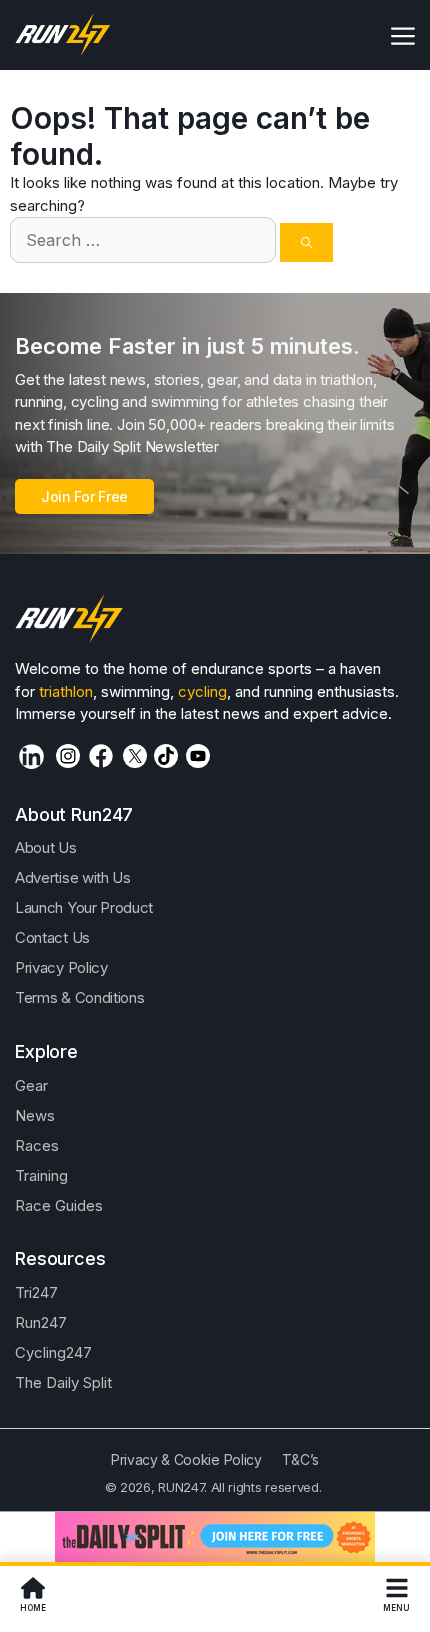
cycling (202, 691)
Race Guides (59, 1205)
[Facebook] (101, 756)
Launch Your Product (84, 907)
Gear (31, 1085)
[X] (135, 756)
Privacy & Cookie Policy (186, 1459)
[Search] (306, 242)
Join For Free (84, 496)
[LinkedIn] (31, 756)
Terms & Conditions (79, 997)
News (35, 1115)
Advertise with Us (73, 877)
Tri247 (36, 1292)
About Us (46, 847)
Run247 (41, 1322)
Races (37, 1145)
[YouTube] (198, 756)
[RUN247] (63, 35)
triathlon (66, 691)
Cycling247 (53, 1352)
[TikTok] (166, 756)
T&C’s (300, 1459)
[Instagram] (68, 756)
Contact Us (52, 937)
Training (41, 1175)
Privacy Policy (61, 967)
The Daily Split (63, 1382)
